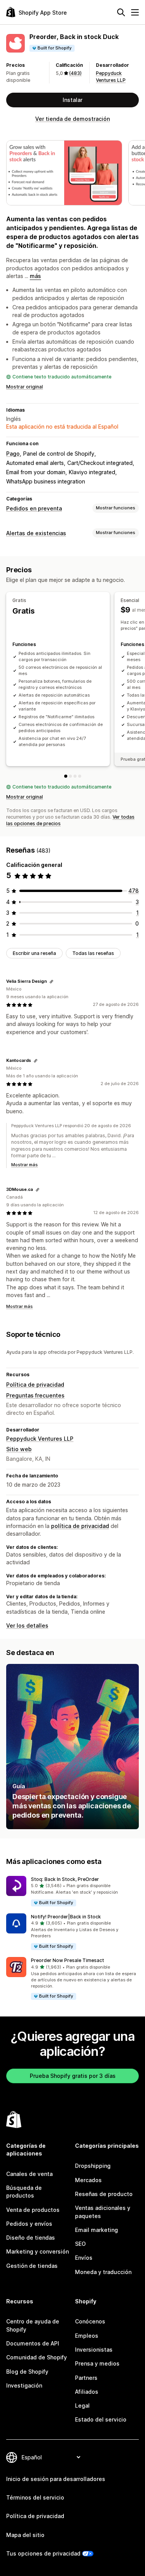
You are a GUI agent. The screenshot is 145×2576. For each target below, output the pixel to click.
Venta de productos (33, 2210)
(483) (75, 73)
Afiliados (87, 2392)
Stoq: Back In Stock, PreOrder (65, 1879)
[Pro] (75, 776)
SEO (80, 2244)
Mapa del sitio (25, 2535)
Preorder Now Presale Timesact (67, 1960)
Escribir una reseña (34, 953)
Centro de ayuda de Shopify (33, 2325)
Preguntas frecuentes (35, 1395)
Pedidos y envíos (29, 2224)
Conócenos (90, 2321)
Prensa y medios (97, 2363)
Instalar (72, 100)
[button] (72, 1892)
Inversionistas (94, 2350)
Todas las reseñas (93, 953)
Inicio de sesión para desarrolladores (56, 2479)
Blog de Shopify (27, 2372)
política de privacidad (80, 1526)
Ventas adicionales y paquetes (103, 2212)
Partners (86, 2378)
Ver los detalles (27, 1625)
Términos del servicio (35, 2497)
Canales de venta (29, 2174)
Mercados (88, 2180)
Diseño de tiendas (31, 2238)
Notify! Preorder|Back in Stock (66, 1917)
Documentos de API (33, 2343)
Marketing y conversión (38, 2251)
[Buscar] (121, 12)
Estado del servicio (101, 2419)
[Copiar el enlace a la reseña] (51, 982)
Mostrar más (25, 1165)
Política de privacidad (35, 1385)
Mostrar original (25, 387)
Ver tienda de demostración (72, 119)
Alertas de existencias (36, 533)
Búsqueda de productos (24, 2192)
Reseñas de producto (104, 2194)
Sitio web (19, 1449)
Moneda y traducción (103, 2272)
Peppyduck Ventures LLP (40, 1439)
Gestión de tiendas (32, 2266)
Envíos (84, 2258)
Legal (82, 2406)
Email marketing (96, 2230)
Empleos (87, 2336)
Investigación (24, 2385)
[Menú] (135, 12)
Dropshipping (93, 2166)
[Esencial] (70, 776)
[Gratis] (66, 776)
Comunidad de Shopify (37, 2357)
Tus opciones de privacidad (43, 2553)
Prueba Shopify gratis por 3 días (73, 2076)
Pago (13, 454)
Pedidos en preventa (34, 508)
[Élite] (80, 776)
